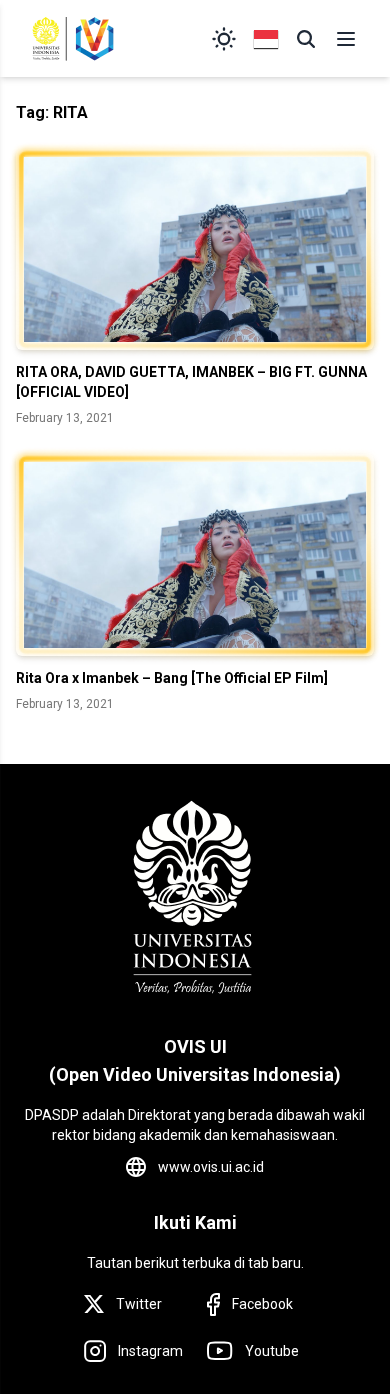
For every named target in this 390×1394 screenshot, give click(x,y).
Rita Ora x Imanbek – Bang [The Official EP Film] (172, 678)
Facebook (262, 1304)
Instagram (150, 1351)
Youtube (272, 1351)
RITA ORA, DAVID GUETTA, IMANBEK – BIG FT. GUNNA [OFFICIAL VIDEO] (191, 382)
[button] (306, 39)
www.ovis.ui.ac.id (211, 1167)
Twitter (139, 1304)
